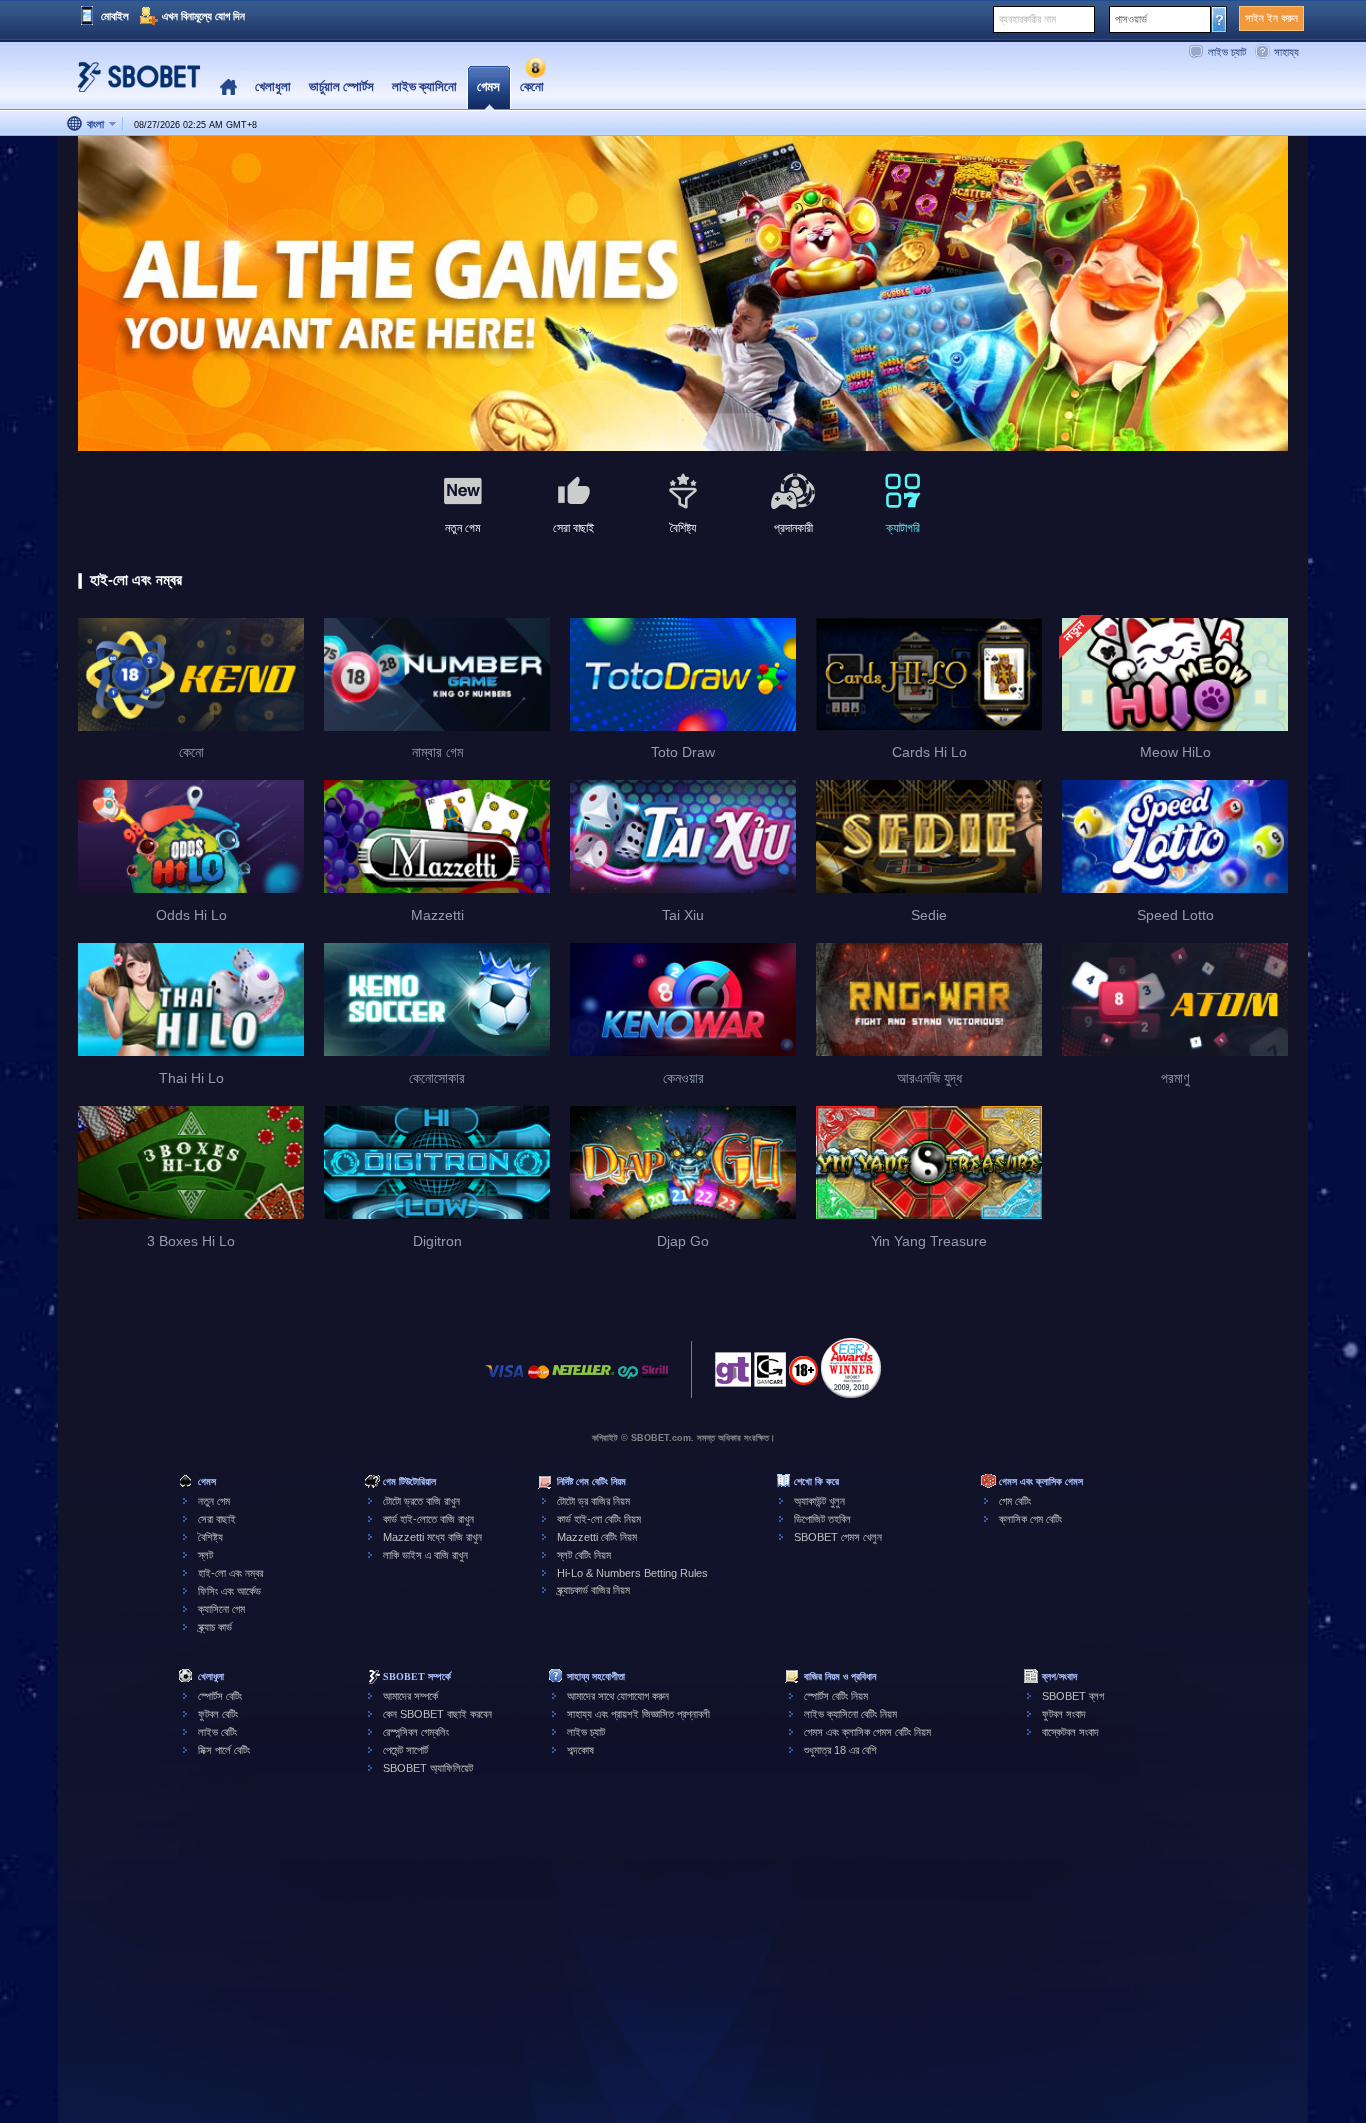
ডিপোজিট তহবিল (822, 1519)
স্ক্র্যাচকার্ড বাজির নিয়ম (593, 1590)
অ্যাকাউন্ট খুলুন (819, 1501)
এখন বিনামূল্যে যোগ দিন (203, 16)
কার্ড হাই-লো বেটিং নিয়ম (599, 1519)
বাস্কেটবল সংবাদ (1070, 1732)
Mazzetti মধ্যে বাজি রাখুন (432, 1537)
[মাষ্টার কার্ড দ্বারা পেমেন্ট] (538, 1381)
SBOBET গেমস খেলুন (838, 1537)
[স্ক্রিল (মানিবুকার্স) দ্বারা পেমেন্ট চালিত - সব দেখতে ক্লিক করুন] (655, 1381)
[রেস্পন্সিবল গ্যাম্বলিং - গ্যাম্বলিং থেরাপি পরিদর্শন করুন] (733, 1375)
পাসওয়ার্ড (1131, 19)
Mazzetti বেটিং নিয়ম (597, 1537)
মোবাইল (115, 16)
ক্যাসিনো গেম (221, 1609)
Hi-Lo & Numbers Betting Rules (632, 1573)
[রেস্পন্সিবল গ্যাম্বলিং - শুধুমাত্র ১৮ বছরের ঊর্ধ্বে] (803, 1377)
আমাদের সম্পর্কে (410, 1696)
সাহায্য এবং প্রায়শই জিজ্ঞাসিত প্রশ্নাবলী (638, 1714)
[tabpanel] (683, 294)
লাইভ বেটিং (217, 1732)
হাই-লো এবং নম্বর (230, 1573)
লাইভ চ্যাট (1227, 52)
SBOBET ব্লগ (1073, 1696)
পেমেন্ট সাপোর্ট (405, 1750)
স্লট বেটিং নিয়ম (584, 1555)
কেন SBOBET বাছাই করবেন (437, 1714)
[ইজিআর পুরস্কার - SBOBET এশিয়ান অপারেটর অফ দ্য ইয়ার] (851, 1368)
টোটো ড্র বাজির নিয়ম (593, 1501)
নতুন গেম (214, 1501)
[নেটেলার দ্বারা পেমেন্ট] (583, 1381)
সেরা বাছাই (217, 1519)
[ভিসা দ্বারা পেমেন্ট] (505, 1381)
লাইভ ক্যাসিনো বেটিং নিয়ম (850, 1714)
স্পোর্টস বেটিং (220, 1696)
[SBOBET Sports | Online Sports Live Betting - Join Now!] (133, 84)
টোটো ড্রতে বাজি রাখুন (421, 1501)
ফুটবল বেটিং (218, 1714)
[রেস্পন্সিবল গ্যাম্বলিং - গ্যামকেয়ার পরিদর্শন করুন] (770, 1375)
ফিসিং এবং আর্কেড (229, 1591)
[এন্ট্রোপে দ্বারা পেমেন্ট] (628, 1381)
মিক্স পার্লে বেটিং (224, 1750)
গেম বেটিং (1015, 1501)
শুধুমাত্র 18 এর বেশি (840, 1750)
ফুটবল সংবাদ (1064, 1714)
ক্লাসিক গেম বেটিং (1030, 1519)
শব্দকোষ (580, 1750)
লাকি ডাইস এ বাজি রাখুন (425, 1555)
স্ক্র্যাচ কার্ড (215, 1627)
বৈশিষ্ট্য (210, 1537)
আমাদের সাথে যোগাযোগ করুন (618, 1696)
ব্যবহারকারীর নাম (1027, 19)
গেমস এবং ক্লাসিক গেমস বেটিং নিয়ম (867, 1732)
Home (228, 87)
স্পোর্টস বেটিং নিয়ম (836, 1696)
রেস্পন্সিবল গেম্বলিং (416, 1732)
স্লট (205, 1555)
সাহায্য (1286, 52)
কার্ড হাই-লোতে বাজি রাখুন (428, 1519)
